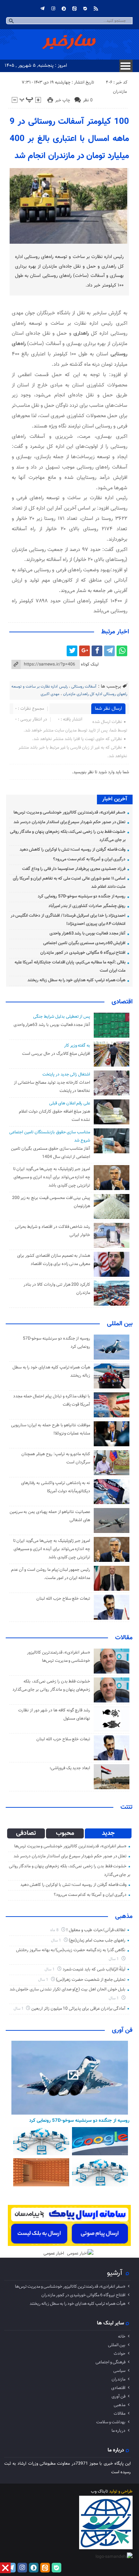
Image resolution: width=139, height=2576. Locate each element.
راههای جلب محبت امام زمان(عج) (97, 1940)
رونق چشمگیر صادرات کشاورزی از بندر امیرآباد (87, 906)
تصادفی (26, 1833)
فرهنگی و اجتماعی (110, 2362)
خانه (122, 2337)
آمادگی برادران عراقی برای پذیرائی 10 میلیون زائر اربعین (78, 2009)
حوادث (120, 2354)
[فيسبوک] (97, 651)
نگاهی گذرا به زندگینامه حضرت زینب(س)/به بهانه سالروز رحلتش (71, 1950)
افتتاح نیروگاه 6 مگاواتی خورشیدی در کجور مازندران (83, 953)
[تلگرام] (42, 9)
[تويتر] (72, 651)
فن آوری (122, 2030)
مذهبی (124, 1917)
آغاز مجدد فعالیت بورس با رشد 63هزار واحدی (88, 933)
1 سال (56, 1941)
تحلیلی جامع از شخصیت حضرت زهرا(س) (91, 1980)
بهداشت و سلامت (111, 2422)
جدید (108, 1833)
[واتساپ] (122, 651)
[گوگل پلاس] (84, 651)
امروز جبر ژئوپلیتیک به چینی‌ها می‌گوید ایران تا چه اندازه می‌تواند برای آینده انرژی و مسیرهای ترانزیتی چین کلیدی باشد (52, 1177)
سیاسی (119, 2371)
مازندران (120, 92)
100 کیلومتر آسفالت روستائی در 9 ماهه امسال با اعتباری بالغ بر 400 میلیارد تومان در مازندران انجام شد (69, 139)
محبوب (65, 1833)
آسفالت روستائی (84, 687)
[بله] (85, 9)
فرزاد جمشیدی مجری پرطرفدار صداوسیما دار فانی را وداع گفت (74, 869)
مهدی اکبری (50, 694)
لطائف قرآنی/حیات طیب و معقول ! (96, 1930)
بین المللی (120, 1324)
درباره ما (119, 2431)
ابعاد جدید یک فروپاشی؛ (70, 1768)
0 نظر (88, 100)
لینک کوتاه (90, 664)
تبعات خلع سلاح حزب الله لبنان (63, 1599)
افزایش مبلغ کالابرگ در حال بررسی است (56, 1054)
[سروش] (64, 9)
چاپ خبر (63, 100)
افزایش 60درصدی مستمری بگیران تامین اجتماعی (84, 943)
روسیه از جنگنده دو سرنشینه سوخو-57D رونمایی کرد (82, 896)
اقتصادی (122, 1002)
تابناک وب (99, 2491)
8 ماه (55, 1930)
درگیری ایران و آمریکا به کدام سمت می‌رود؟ (89, 859)
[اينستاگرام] (53, 9)
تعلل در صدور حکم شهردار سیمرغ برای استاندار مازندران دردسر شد (69, 822)
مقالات (124, 1638)
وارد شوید (106, 772)
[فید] (96, 9)
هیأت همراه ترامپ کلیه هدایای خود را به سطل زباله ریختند (76, 980)
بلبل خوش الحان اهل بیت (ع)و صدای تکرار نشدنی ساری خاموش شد (68, 1989)
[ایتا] (74, 9)
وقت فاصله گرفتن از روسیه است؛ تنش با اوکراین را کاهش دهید (73, 850)
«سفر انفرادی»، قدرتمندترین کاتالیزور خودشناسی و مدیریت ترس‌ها (70, 813)
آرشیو (115, 2273)
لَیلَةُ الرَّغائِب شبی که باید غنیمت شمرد (94, 1969)
